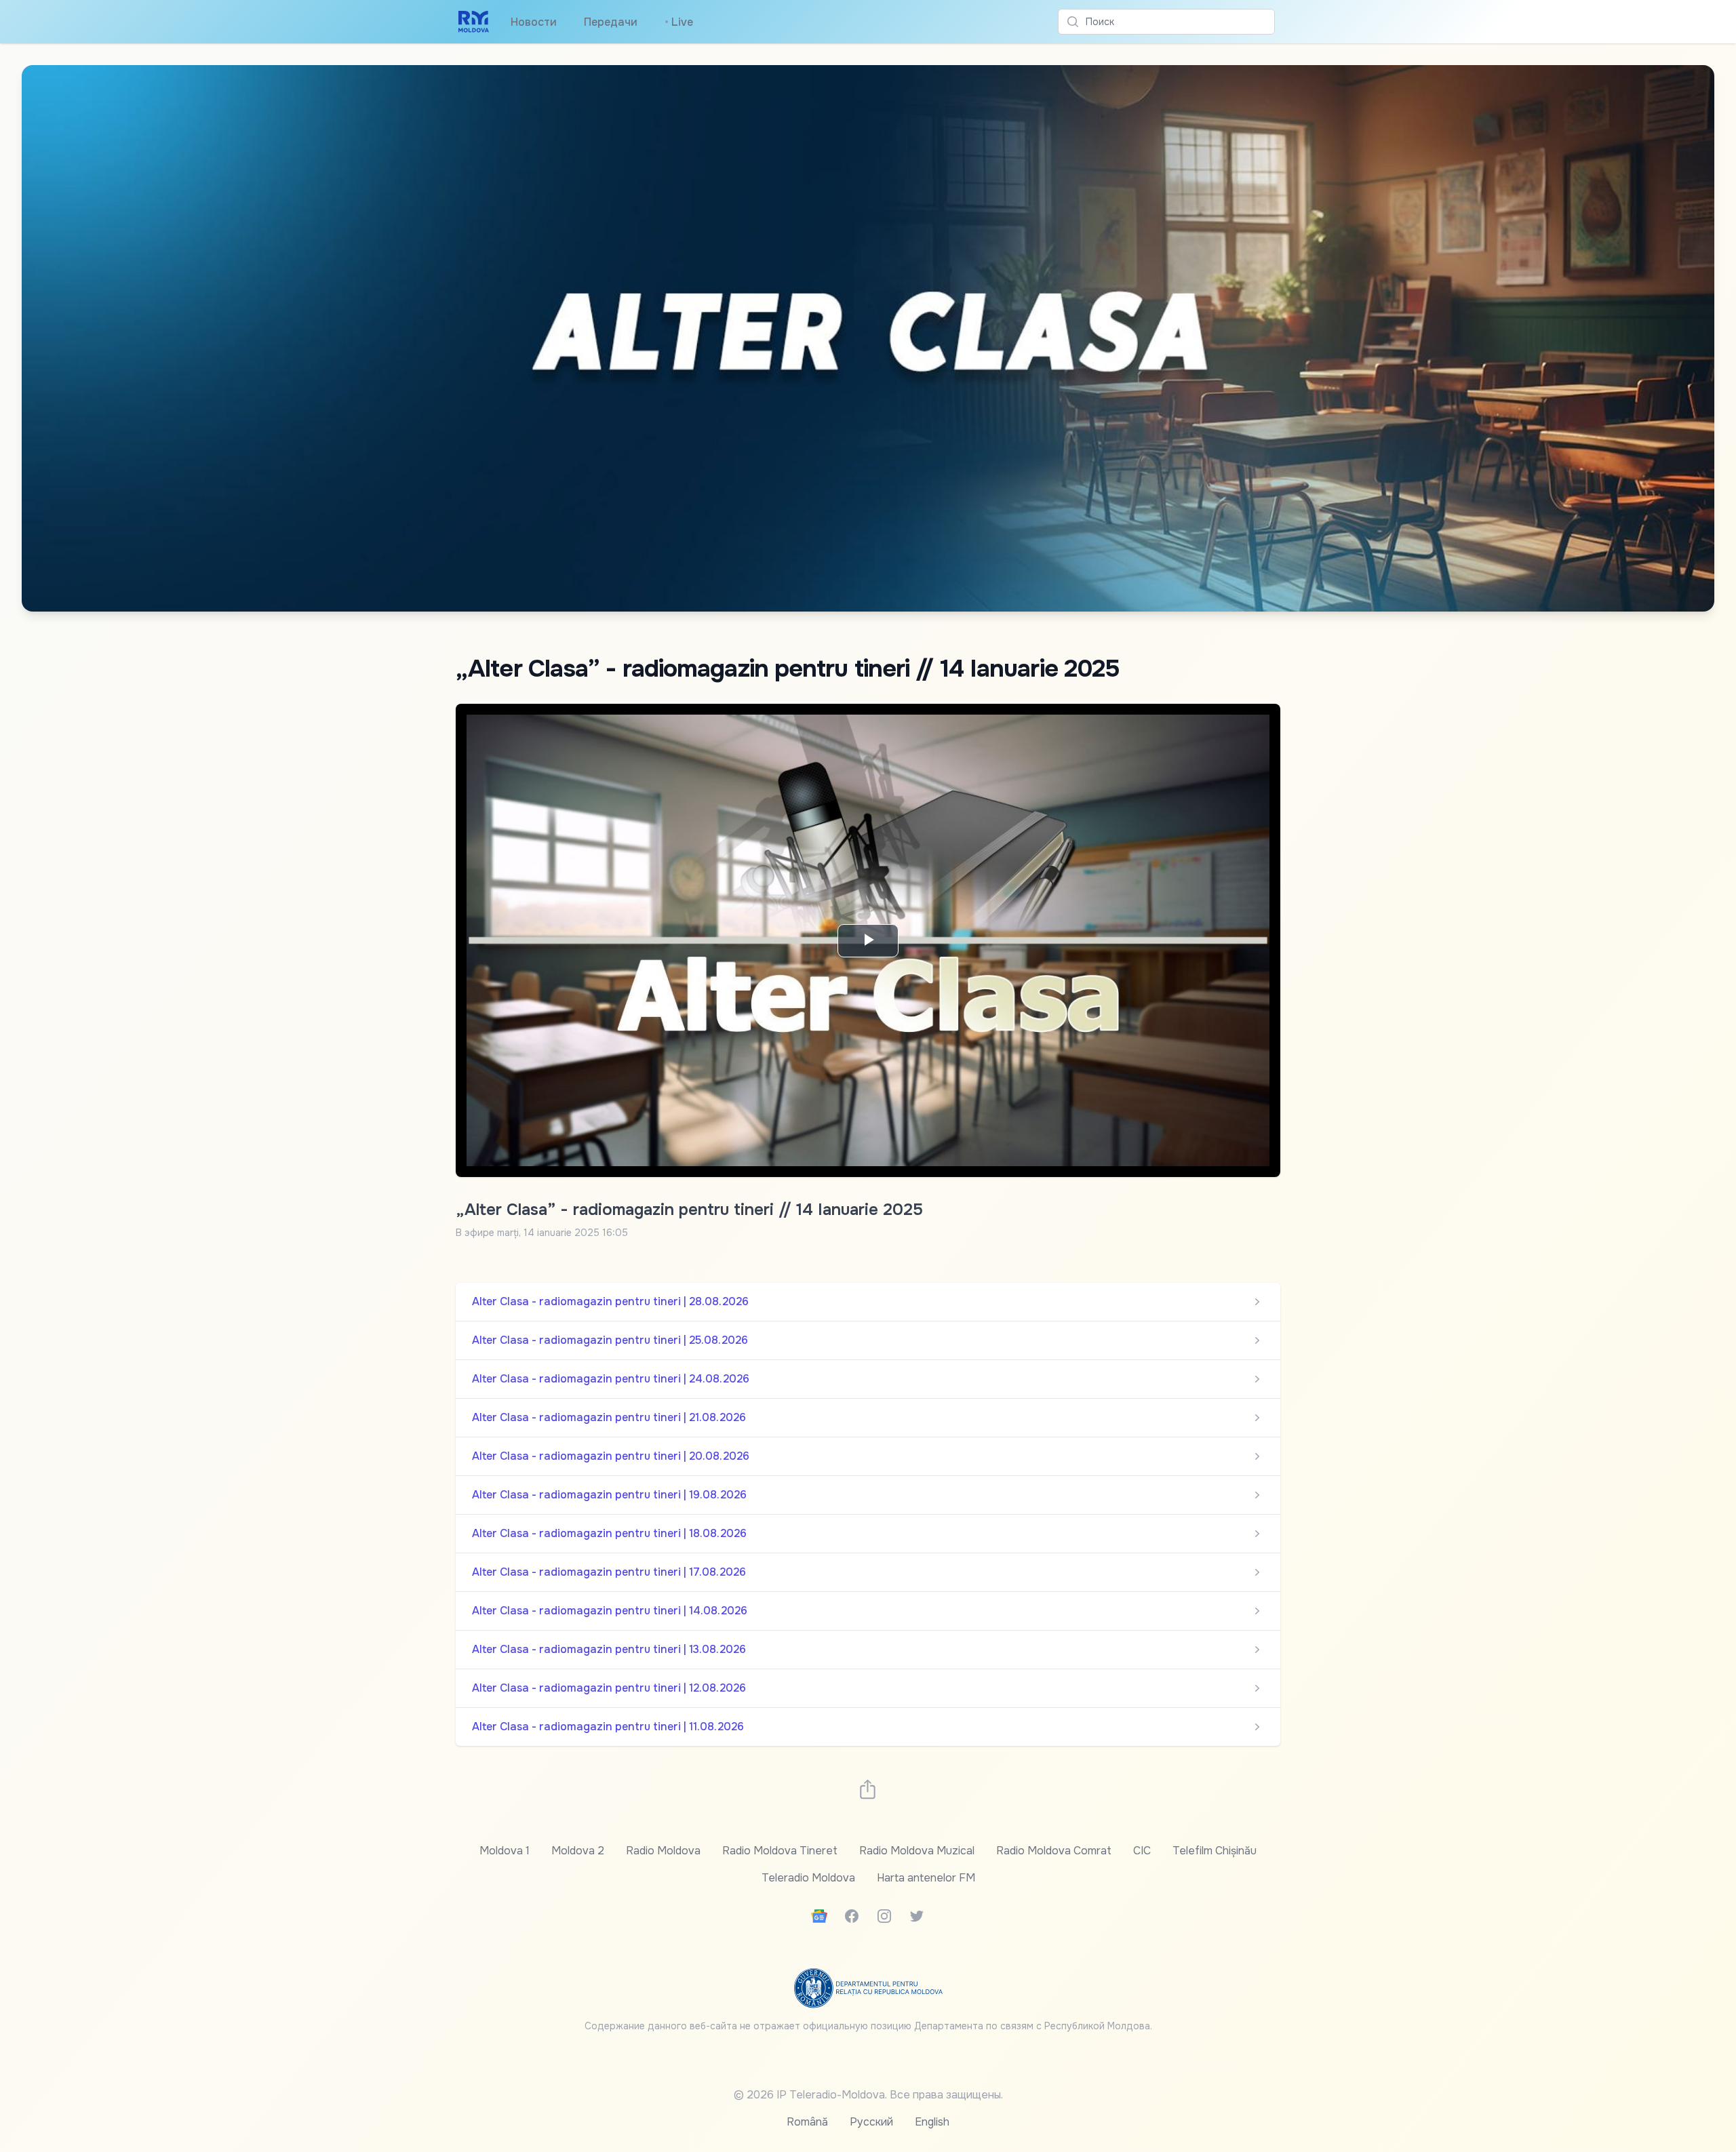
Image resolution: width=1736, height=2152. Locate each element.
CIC (1142, 1851)
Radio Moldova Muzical (917, 1851)
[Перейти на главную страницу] (474, 22)
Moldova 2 (578, 1851)
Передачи (611, 22)
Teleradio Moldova (808, 1878)
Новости (534, 22)
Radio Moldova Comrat (1054, 1851)
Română (807, 2122)
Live (679, 22)
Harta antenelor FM (926, 1878)
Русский (871, 2122)
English (932, 2122)
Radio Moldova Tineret (780, 1851)
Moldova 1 (505, 1851)
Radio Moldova (663, 1851)
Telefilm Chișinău (1215, 1851)
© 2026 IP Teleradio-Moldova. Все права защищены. (868, 2095)
